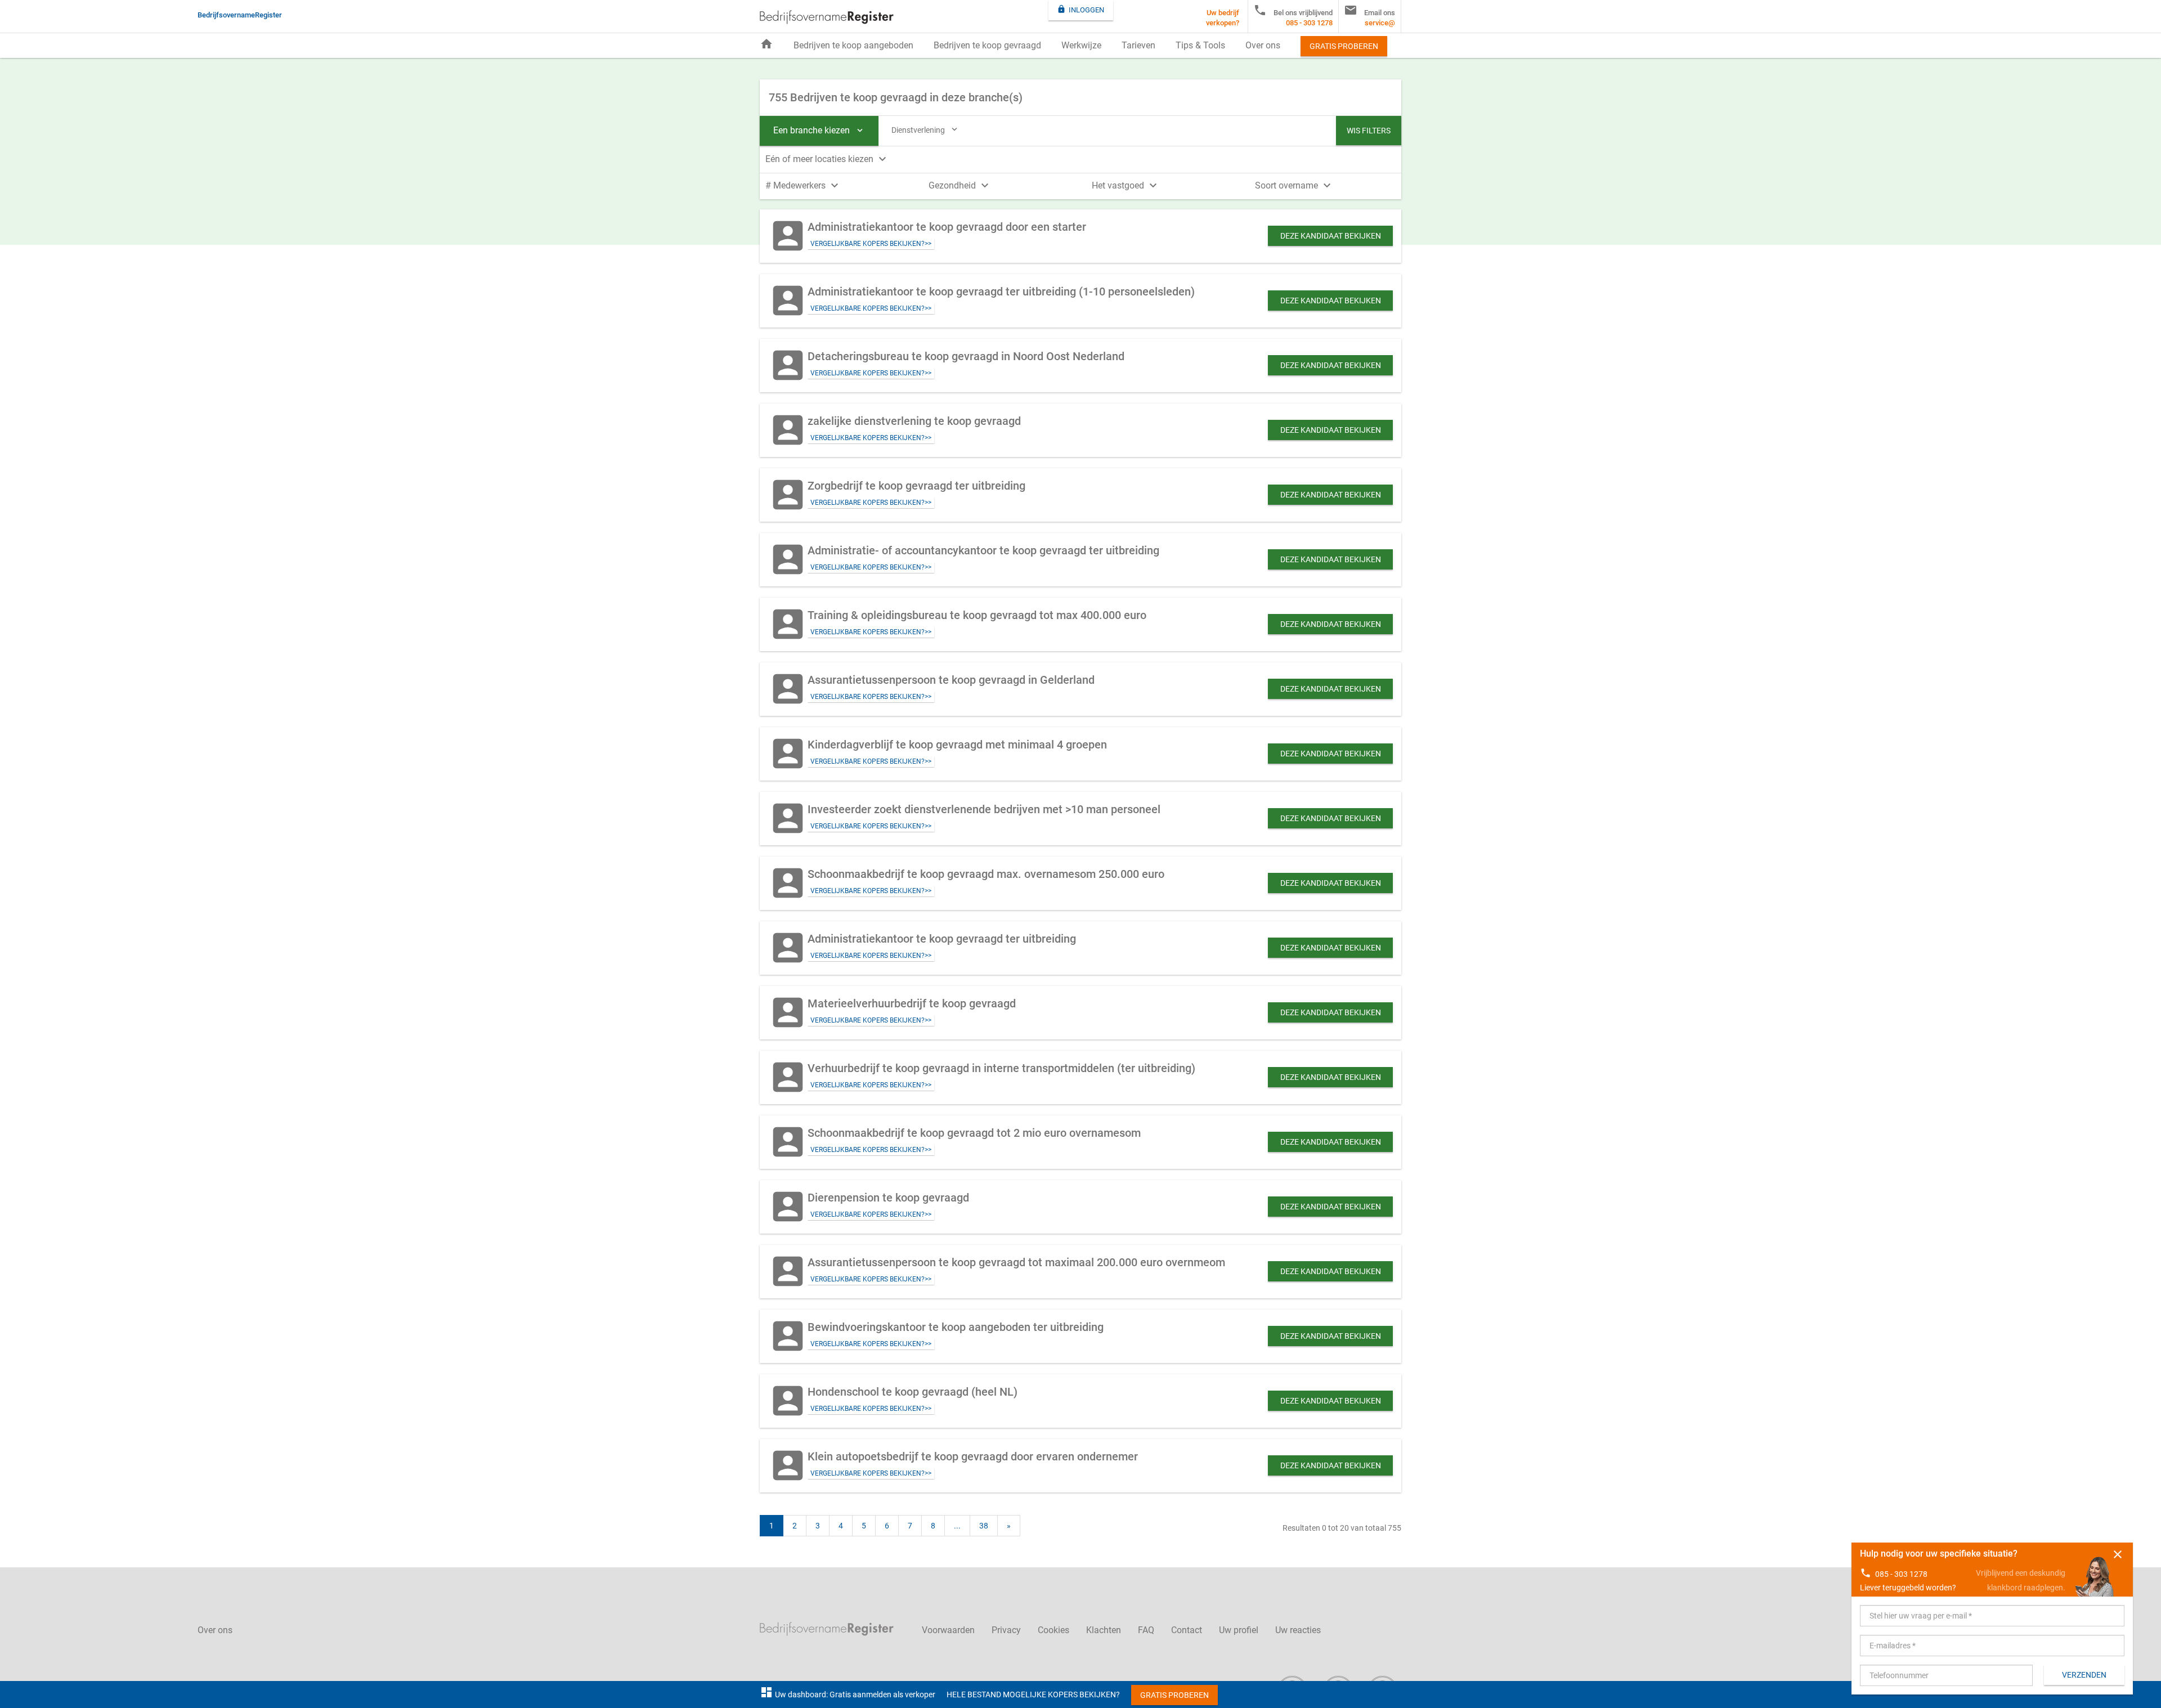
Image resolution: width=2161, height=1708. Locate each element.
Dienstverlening (925, 129)
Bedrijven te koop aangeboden (853, 45)
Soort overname (1294, 185)
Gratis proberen (1344, 46)
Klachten (1104, 1630)
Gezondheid (960, 185)
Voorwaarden (948, 1630)
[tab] (1080, 158)
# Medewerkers (803, 185)
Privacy (1006, 1630)
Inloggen (1080, 9)
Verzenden (2084, 1675)
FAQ (1146, 1630)
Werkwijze (1081, 45)
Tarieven (1138, 45)
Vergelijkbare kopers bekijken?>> (871, 244)
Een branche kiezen (819, 130)
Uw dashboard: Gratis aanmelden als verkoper (848, 1694)
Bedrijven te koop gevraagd (987, 45)
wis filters (1369, 131)
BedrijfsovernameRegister (827, 17)
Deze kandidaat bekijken (1331, 236)
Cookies (1053, 1630)
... (957, 1526)
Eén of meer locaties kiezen (827, 159)
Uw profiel (1239, 1630)
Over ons (1263, 45)
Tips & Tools (1200, 45)
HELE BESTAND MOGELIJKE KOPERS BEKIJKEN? (1033, 1694)
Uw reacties (1298, 1630)
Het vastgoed (1126, 185)
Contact (1187, 1630)
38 (984, 1526)
